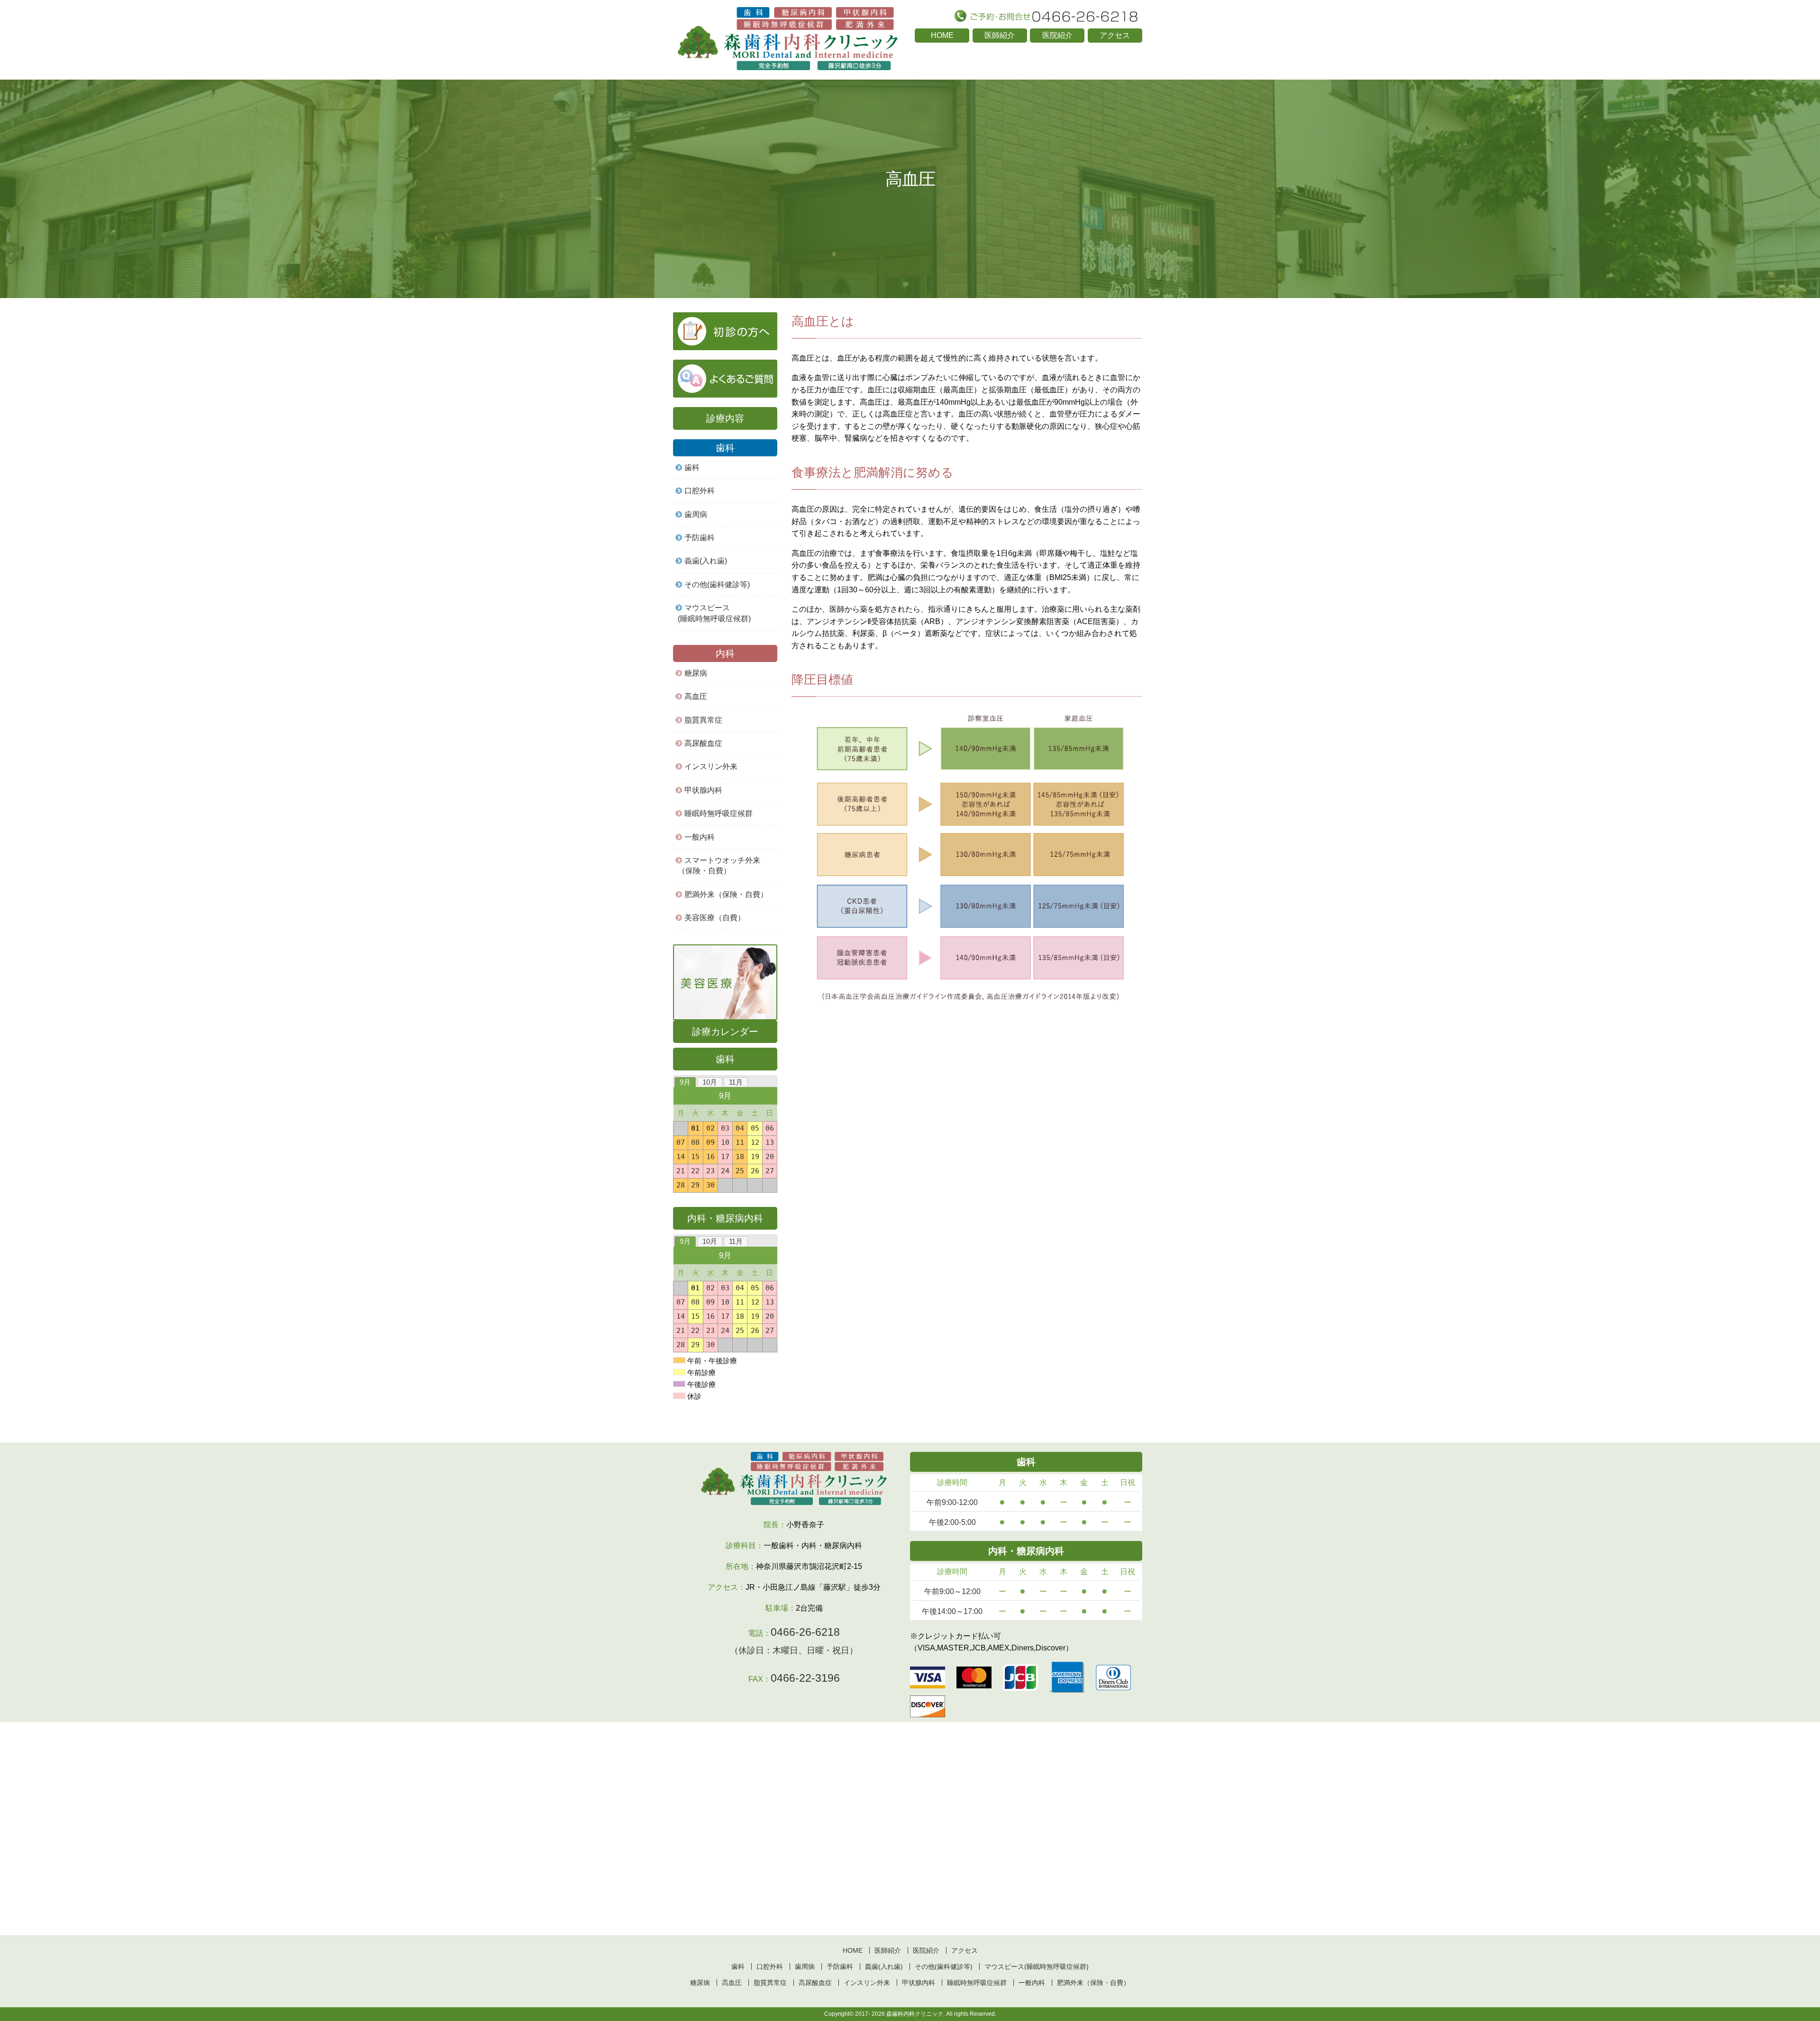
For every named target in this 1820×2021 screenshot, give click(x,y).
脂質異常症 (703, 720)
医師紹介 (1000, 35)
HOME (942, 35)
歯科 (692, 467)
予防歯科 (700, 538)
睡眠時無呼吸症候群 (719, 813)
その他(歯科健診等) (717, 585)
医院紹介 (1057, 35)
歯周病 (696, 514)
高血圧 (696, 696)
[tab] (685, 1082)
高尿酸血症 (703, 743)
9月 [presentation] (685, 1082)
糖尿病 (696, 673)
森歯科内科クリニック (915, 2014)
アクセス (1115, 35)
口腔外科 (700, 491)
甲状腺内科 (703, 790)
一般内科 (1032, 1983)
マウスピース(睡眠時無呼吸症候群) (714, 613)
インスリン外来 (711, 766)
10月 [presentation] (710, 1082)
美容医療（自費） (715, 918)
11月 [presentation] (736, 1082)
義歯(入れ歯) (706, 561)
